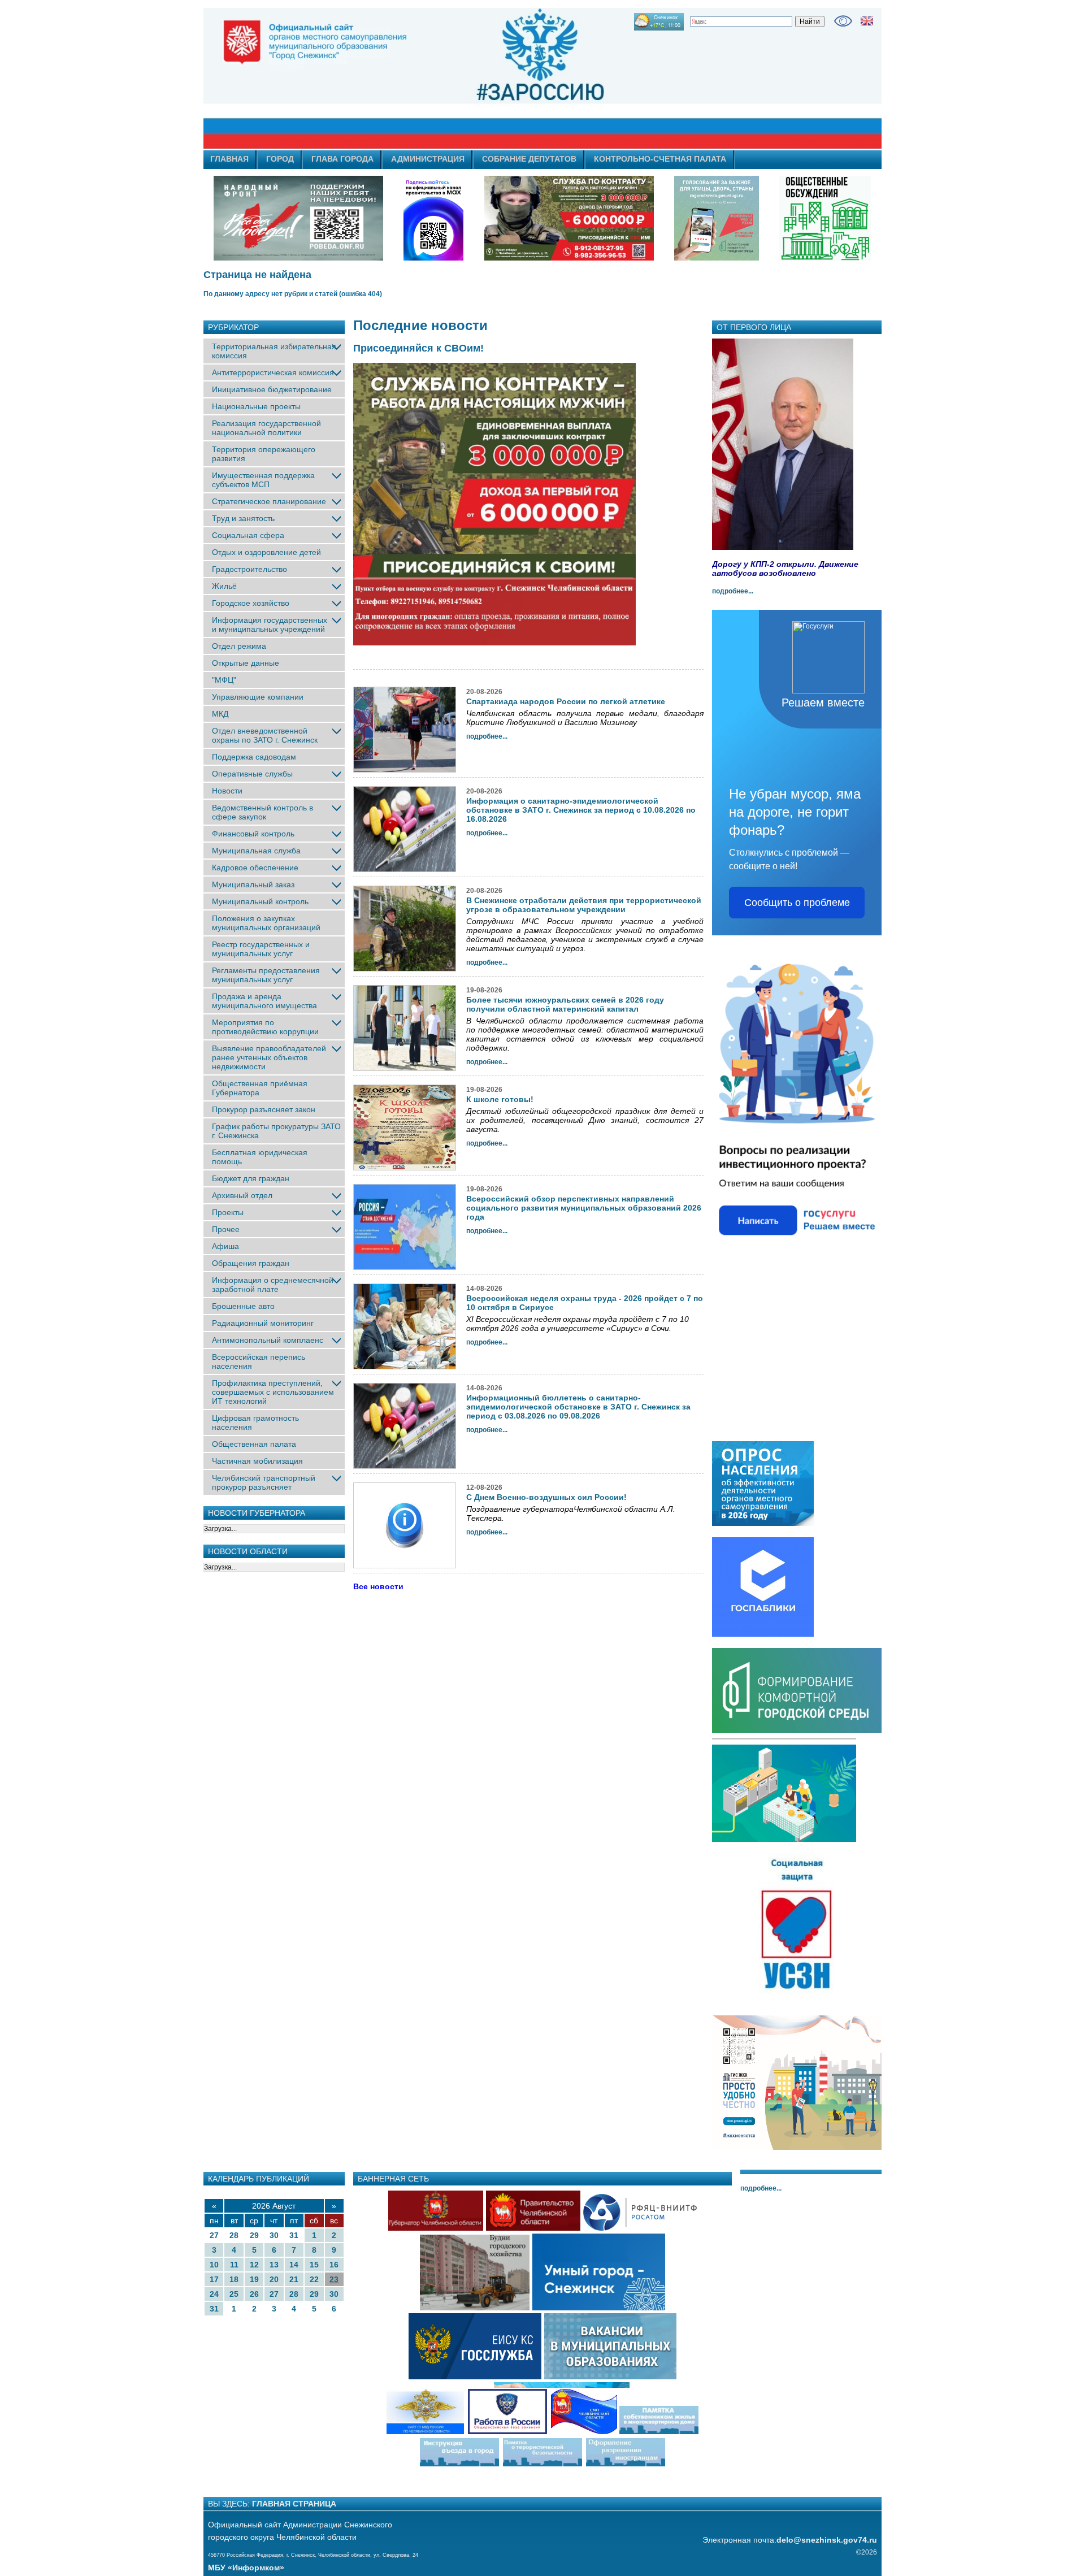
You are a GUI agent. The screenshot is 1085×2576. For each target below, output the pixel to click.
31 (294, 2235)
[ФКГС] (717, 218)
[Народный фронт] (298, 218)
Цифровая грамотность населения (255, 1423)
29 (254, 2235)
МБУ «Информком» (246, 2568)
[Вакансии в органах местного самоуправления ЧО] (611, 2378)
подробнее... (733, 591)
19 (254, 2279)
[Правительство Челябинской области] (433, 218)
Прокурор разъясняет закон (264, 1109)
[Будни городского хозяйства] (475, 2309)
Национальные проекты (256, 406)
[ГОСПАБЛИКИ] (763, 1634)
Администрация (428, 159)
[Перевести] (867, 21)
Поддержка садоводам (254, 757)
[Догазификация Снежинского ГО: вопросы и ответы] (784, 1840)
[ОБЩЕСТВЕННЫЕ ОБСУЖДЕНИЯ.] (825, 218)
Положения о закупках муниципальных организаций (266, 923)
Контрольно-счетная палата (660, 159)
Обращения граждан (251, 1263)
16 (334, 2265)
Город (280, 159)
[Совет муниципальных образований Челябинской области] (625, 2433)
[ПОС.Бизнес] (797, 1250)
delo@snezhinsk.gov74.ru (827, 2540)
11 (234, 2265)
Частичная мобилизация (257, 1461)
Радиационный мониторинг (263, 1323)
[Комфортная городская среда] (797, 1731)
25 (234, 2294)
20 (274, 2279)
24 (214, 2294)
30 (274, 2235)
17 (214, 2279)
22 (314, 2279)
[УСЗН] (797, 1994)
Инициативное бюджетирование (272, 389)
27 (214, 2235)
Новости (227, 791)
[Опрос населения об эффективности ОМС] (763, 1524)
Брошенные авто (243, 1306)
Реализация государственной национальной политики (266, 428)
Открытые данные (246, 663)
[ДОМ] (797, 2148)
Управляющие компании (258, 697)
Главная (229, 159)
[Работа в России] (507, 2433)
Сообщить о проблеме (797, 903)
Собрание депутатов (529, 159)
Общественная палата (254, 1444)
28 (234, 2235)
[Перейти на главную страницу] (441, 79)
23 (334, 2279)
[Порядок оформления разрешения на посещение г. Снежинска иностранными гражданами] (626, 2465)
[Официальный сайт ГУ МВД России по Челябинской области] (425, 2433)
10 (214, 2265)
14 (294, 2265)
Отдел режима (239, 646)
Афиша (225, 1246)
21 (294, 2279)
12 (254, 2265)
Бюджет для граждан (251, 1178)
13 (274, 2265)
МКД (220, 714)
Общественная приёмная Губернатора (260, 1088)
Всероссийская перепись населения (259, 1361)
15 (314, 2265)
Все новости (378, 1586)
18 (234, 2279)
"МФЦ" (224, 680)
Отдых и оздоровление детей (266, 552)
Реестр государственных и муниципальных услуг (261, 949)
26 (254, 2294)
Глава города (342, 159)
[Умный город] (599, 2309)
